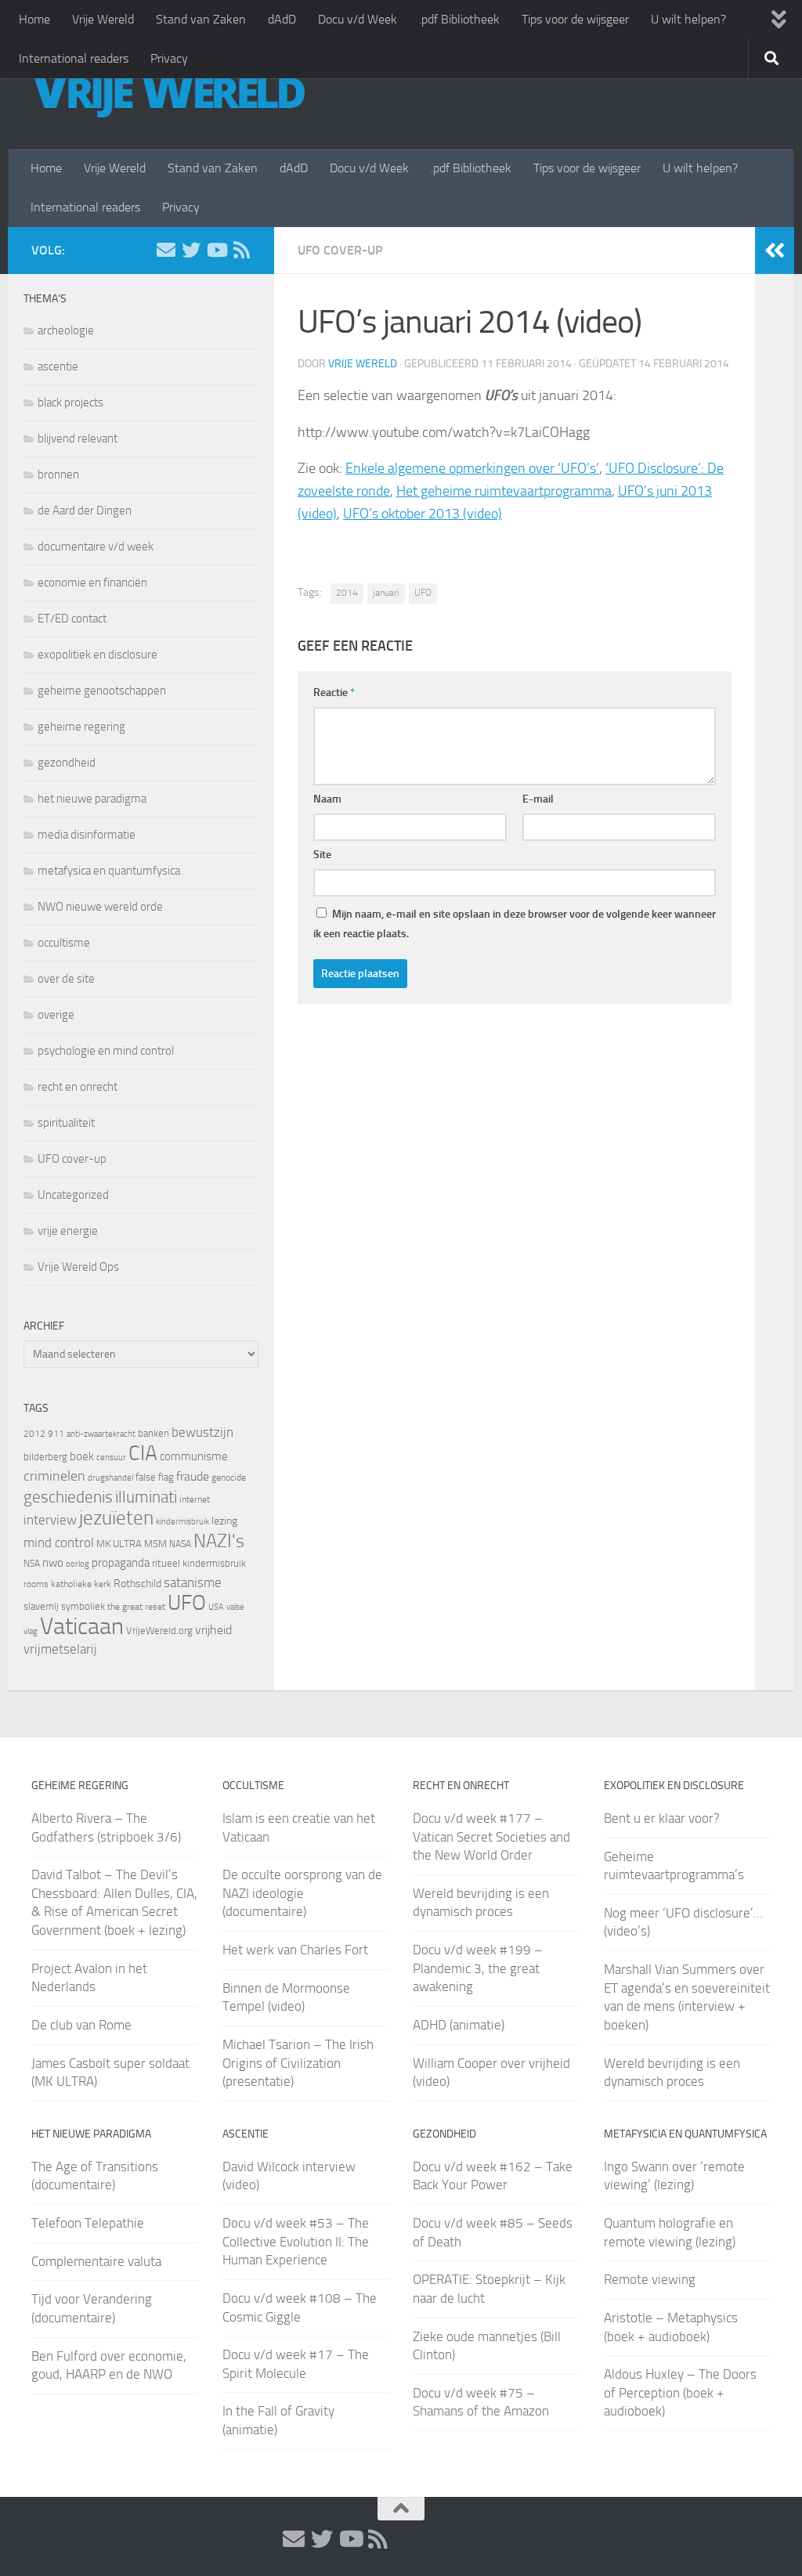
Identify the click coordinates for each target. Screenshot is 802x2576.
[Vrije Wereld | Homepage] (168, 94)
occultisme (64, 943)
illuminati (146, 1497)
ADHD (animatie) (459, 2025)
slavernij (41, 1606)
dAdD (282, 19)
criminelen (54, 1476)
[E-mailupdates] (166, 250)
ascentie (58, 366)
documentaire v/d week (96, 547)
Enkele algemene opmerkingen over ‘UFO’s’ (472, 468)
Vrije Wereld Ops (78, 1267)
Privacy (169, 58)
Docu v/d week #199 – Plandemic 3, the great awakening (478, 1968)
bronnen (58, 474)
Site (322, 855)
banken (154, 1433)
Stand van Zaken (201, 19)
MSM (155, 1544)
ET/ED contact (72, 619)
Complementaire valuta (96, 2261)
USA (216, 1607)
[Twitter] (191, 250)
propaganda (121, 1563)
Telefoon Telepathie (88, 2223)
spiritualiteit (66, 1123)
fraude (193, 1476)
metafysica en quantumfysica (109, 871)
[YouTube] (216, 250)
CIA (143, 1453)
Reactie (334, 693)
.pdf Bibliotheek (459, 19)
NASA (180, 1544)
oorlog (78, 1564)
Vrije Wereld (103, 19)
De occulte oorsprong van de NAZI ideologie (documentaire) (302, 1893)
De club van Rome (81, 2025)
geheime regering (81, 727)
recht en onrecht (78, 1087)
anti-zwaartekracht (101, 1434)
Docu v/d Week (358, 19)
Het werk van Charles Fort (295, 1950)
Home (34, 19)
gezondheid (67, 763)
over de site (66, 979)
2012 (34, 1434)
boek (82, 1456)
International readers (74, 58)
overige (56, 1015)
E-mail (538, 799)
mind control (59, 1542)
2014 (347, 593)
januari (386, 593)
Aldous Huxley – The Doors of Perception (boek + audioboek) (680, 2392)
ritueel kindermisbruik (199, 1563)
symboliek (83, 1606)
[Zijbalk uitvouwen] (775, 251)
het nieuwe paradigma (92, 799)
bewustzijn (202, 1432)
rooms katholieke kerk (67, 1584)
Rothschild (137, 1584)
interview (50, 1520)
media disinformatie (87, 835)
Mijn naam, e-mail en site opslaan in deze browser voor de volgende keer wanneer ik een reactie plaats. (515, 924)
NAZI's (219, 1541)
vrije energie (68, 1231)
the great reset (136, 1607)
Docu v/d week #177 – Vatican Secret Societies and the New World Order (491, 1836)
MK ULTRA (119, 1544)
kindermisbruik (182, 1522)
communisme (194, 1456)
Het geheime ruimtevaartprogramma (504, 491)
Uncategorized (73, 1195)
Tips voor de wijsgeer (575, 19)
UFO (423, 593)
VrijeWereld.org (159, 1631)
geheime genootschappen (102, 691)
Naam (327, 799)
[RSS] (241, 250)
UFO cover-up (340, 250)
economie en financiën (92, 583)
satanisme (193, 1582)
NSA (32, 1564)
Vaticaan (82, 1626)
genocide (229, 1477)
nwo (53, 1563)
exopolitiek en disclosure (98, 655)
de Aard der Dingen (85, 511)
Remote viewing (650, 2279)
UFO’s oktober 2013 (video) (423, 514)
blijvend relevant (78, 438)
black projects (70, 402)
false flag (155, 1477)
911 (56, 1434)
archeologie (66, 330)
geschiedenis (68, 1497)
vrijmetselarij (60, 1649)
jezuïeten (116, 1518)
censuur (111, 1457)
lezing (224, 1521)
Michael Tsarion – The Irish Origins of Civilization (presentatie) (298, 2063)
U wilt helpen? (688, 19)
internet (195, 1499)
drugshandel (110, 1478)
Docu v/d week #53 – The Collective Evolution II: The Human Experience (296, 2241)
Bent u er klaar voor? (662, 1818)
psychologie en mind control (106, 1051)
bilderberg (45, 1457)
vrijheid (213, 1630)
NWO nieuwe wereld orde (100, 907)
